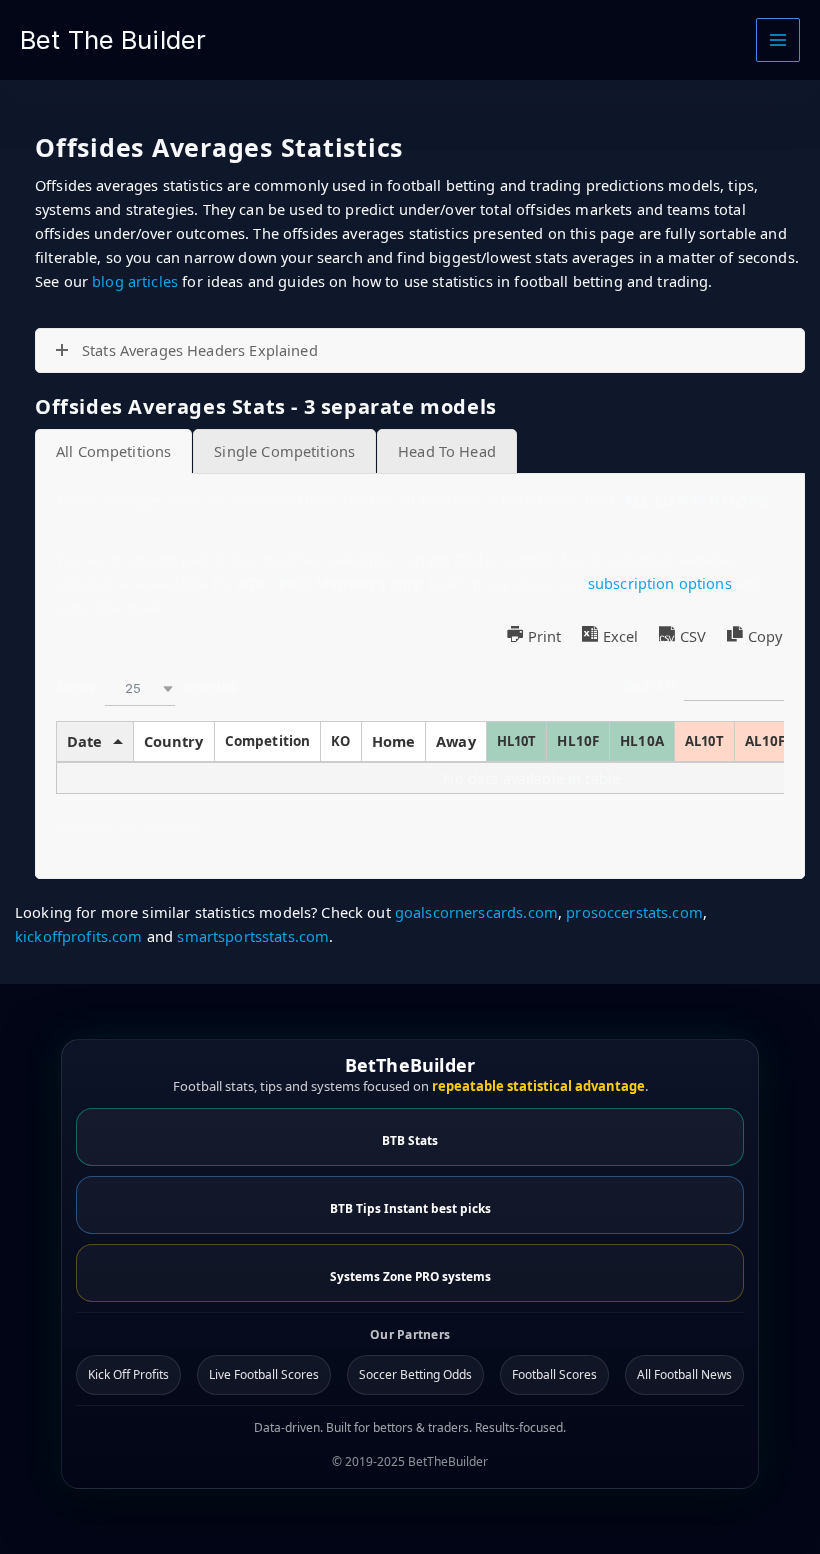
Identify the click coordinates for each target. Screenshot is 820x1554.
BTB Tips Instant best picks (410, 1208)
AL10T (704, 741)
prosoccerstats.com (634, 912)
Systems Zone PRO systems (410, 1276)
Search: (654, 684)
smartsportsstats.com (253, 936)
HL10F (578, 741)
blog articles (135, 281)
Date (85, 741)
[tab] (113, 451)
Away (456, 741)
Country (174, 741)
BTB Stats (410, 1140)
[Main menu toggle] (778, 40)
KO (340, 741)
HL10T (517, 741)
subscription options (660, 583)
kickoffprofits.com (79, 936)
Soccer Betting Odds (415, 1374)
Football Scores (554, 1374)
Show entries (146, 687)
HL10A (642, 741)
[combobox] (140, 688)
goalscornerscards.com (476, 912)
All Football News (684, 1374)
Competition (268, 741)
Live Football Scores (264, 1374)
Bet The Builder (113, 39)
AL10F (765, 741)
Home (394, 741)
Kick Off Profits (128, 1374)
